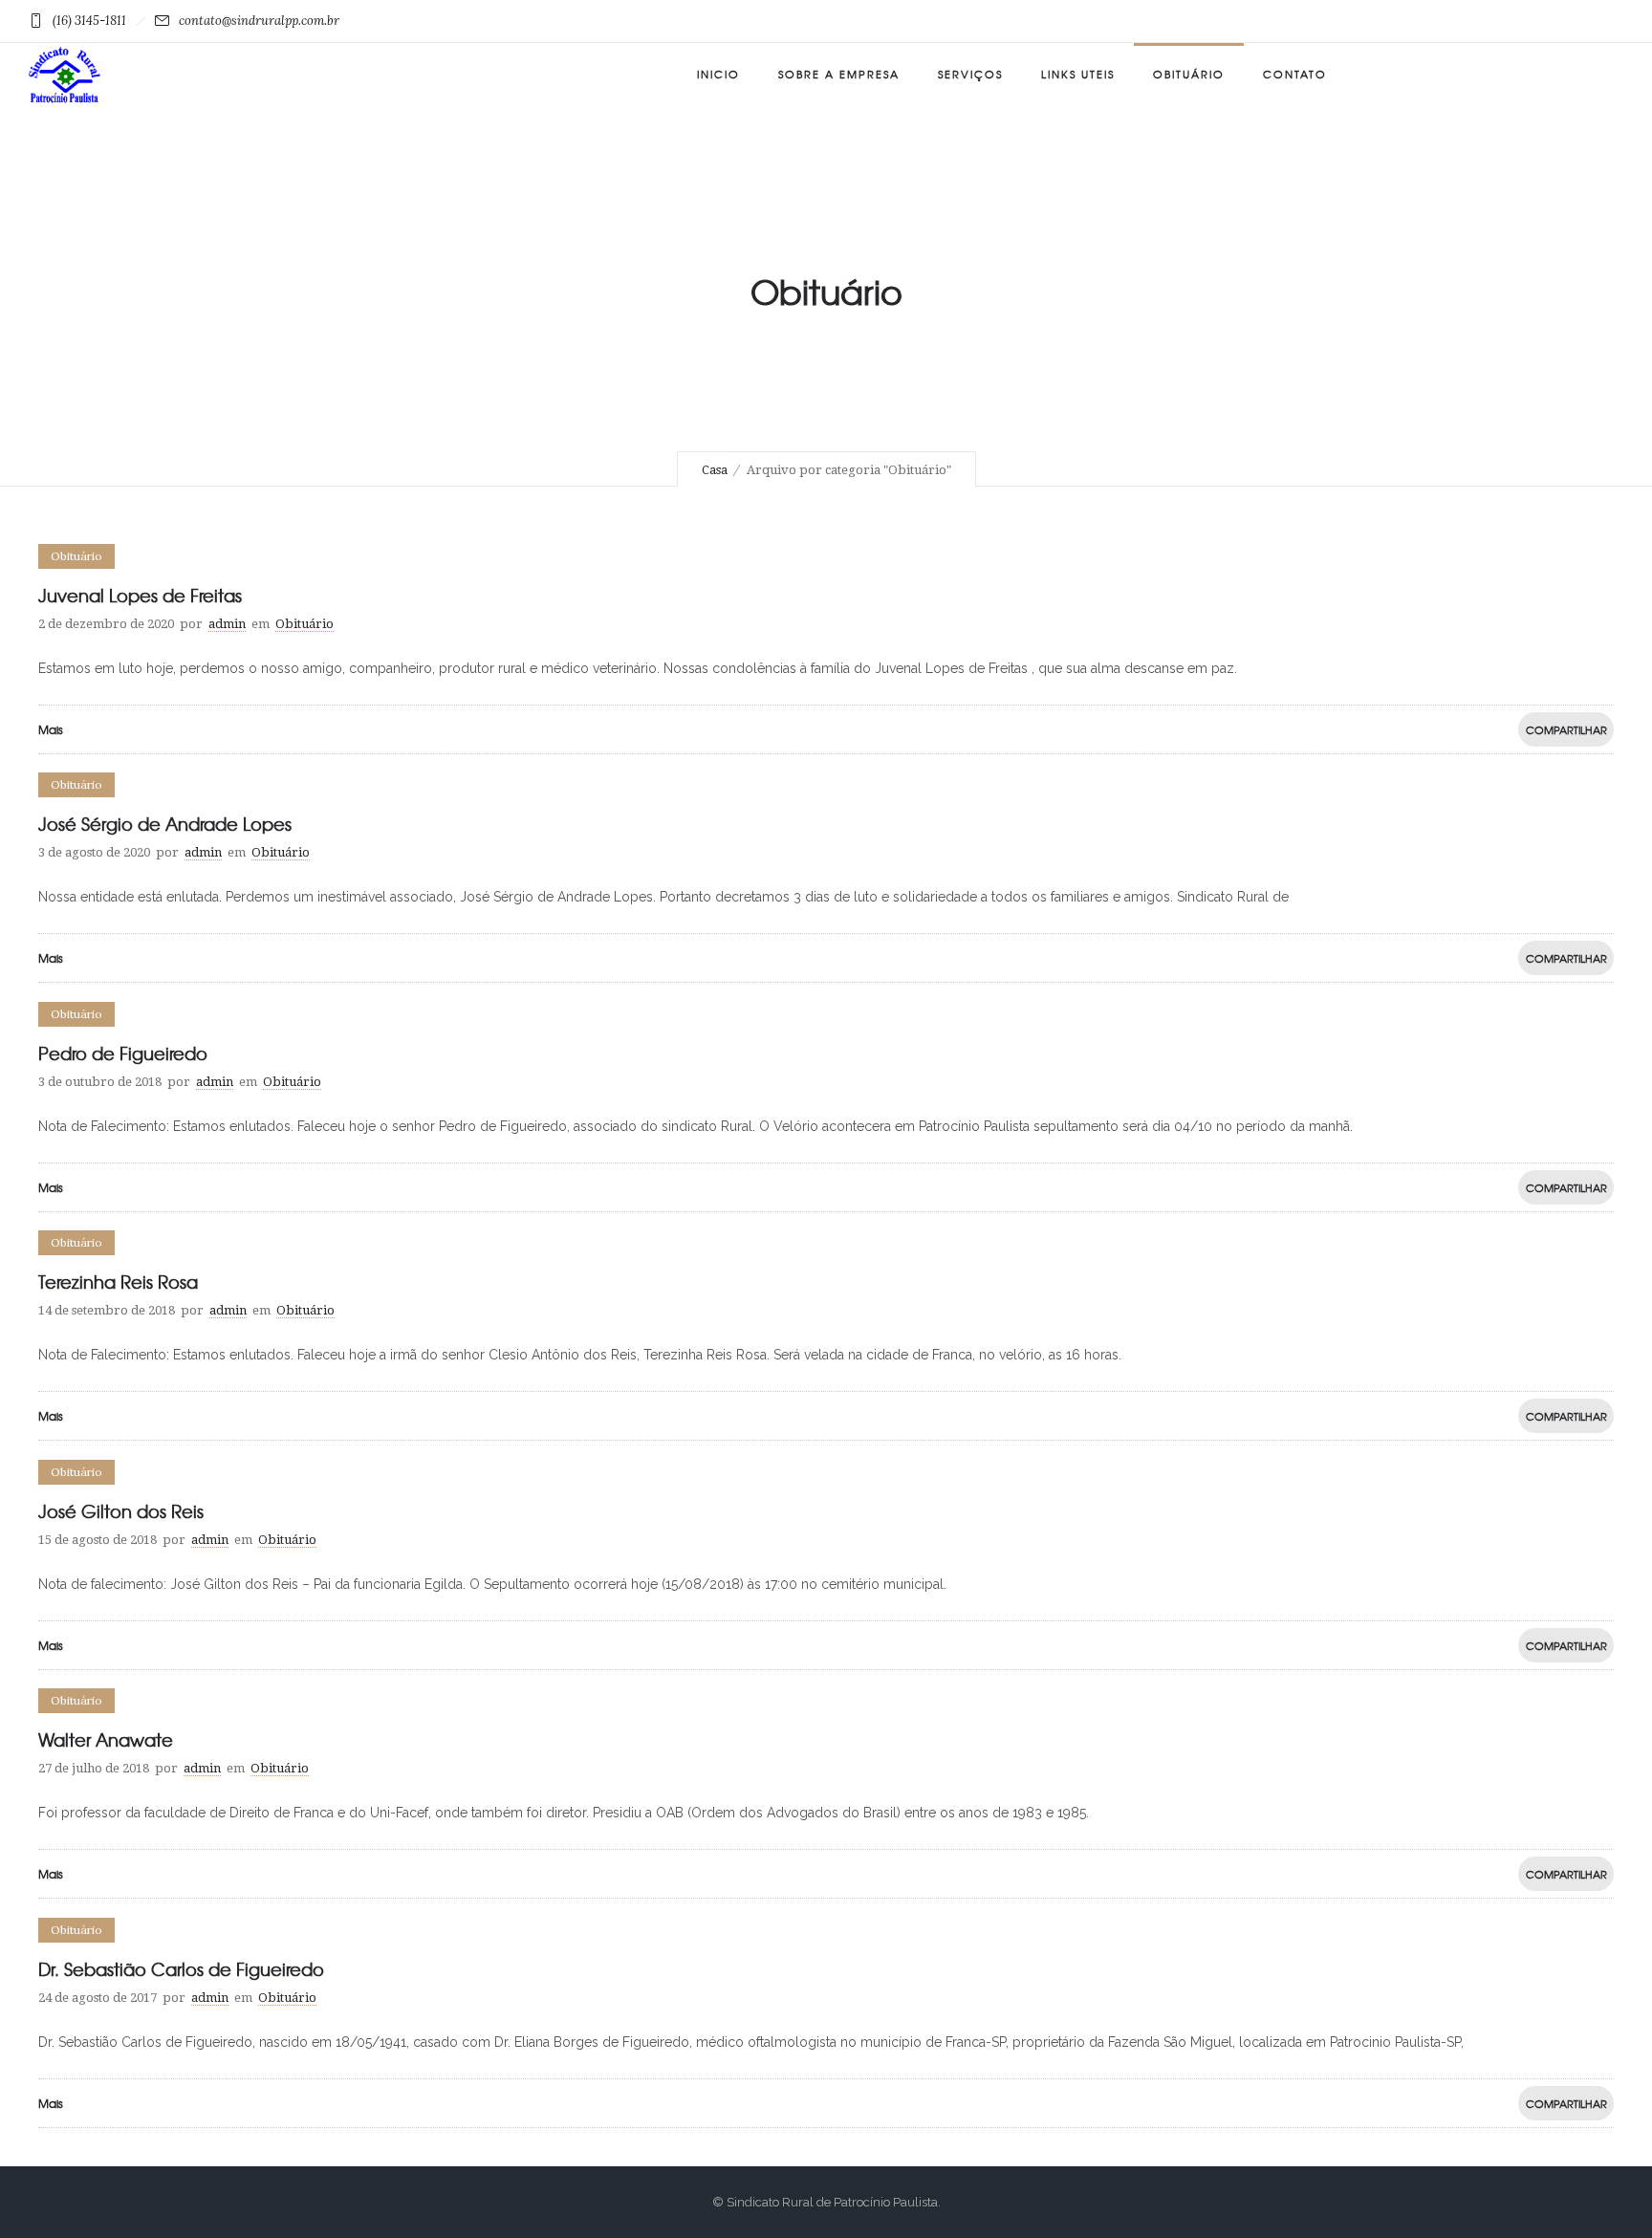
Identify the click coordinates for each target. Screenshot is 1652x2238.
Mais (51, 729)
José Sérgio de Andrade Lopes (165, 824)
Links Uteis (1078, 74)
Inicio (718, 74)
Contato (1295, 74)
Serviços (970, 74)
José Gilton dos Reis (121, 1511)
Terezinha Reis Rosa (118, 1282)
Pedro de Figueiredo (123, 1053)
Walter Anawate (106, 1739)
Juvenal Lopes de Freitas (140, 595)
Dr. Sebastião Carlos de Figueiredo (181, 1969)
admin (227, 624)
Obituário (1189, 74)
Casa (715, 470)
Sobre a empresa (839, 74)
